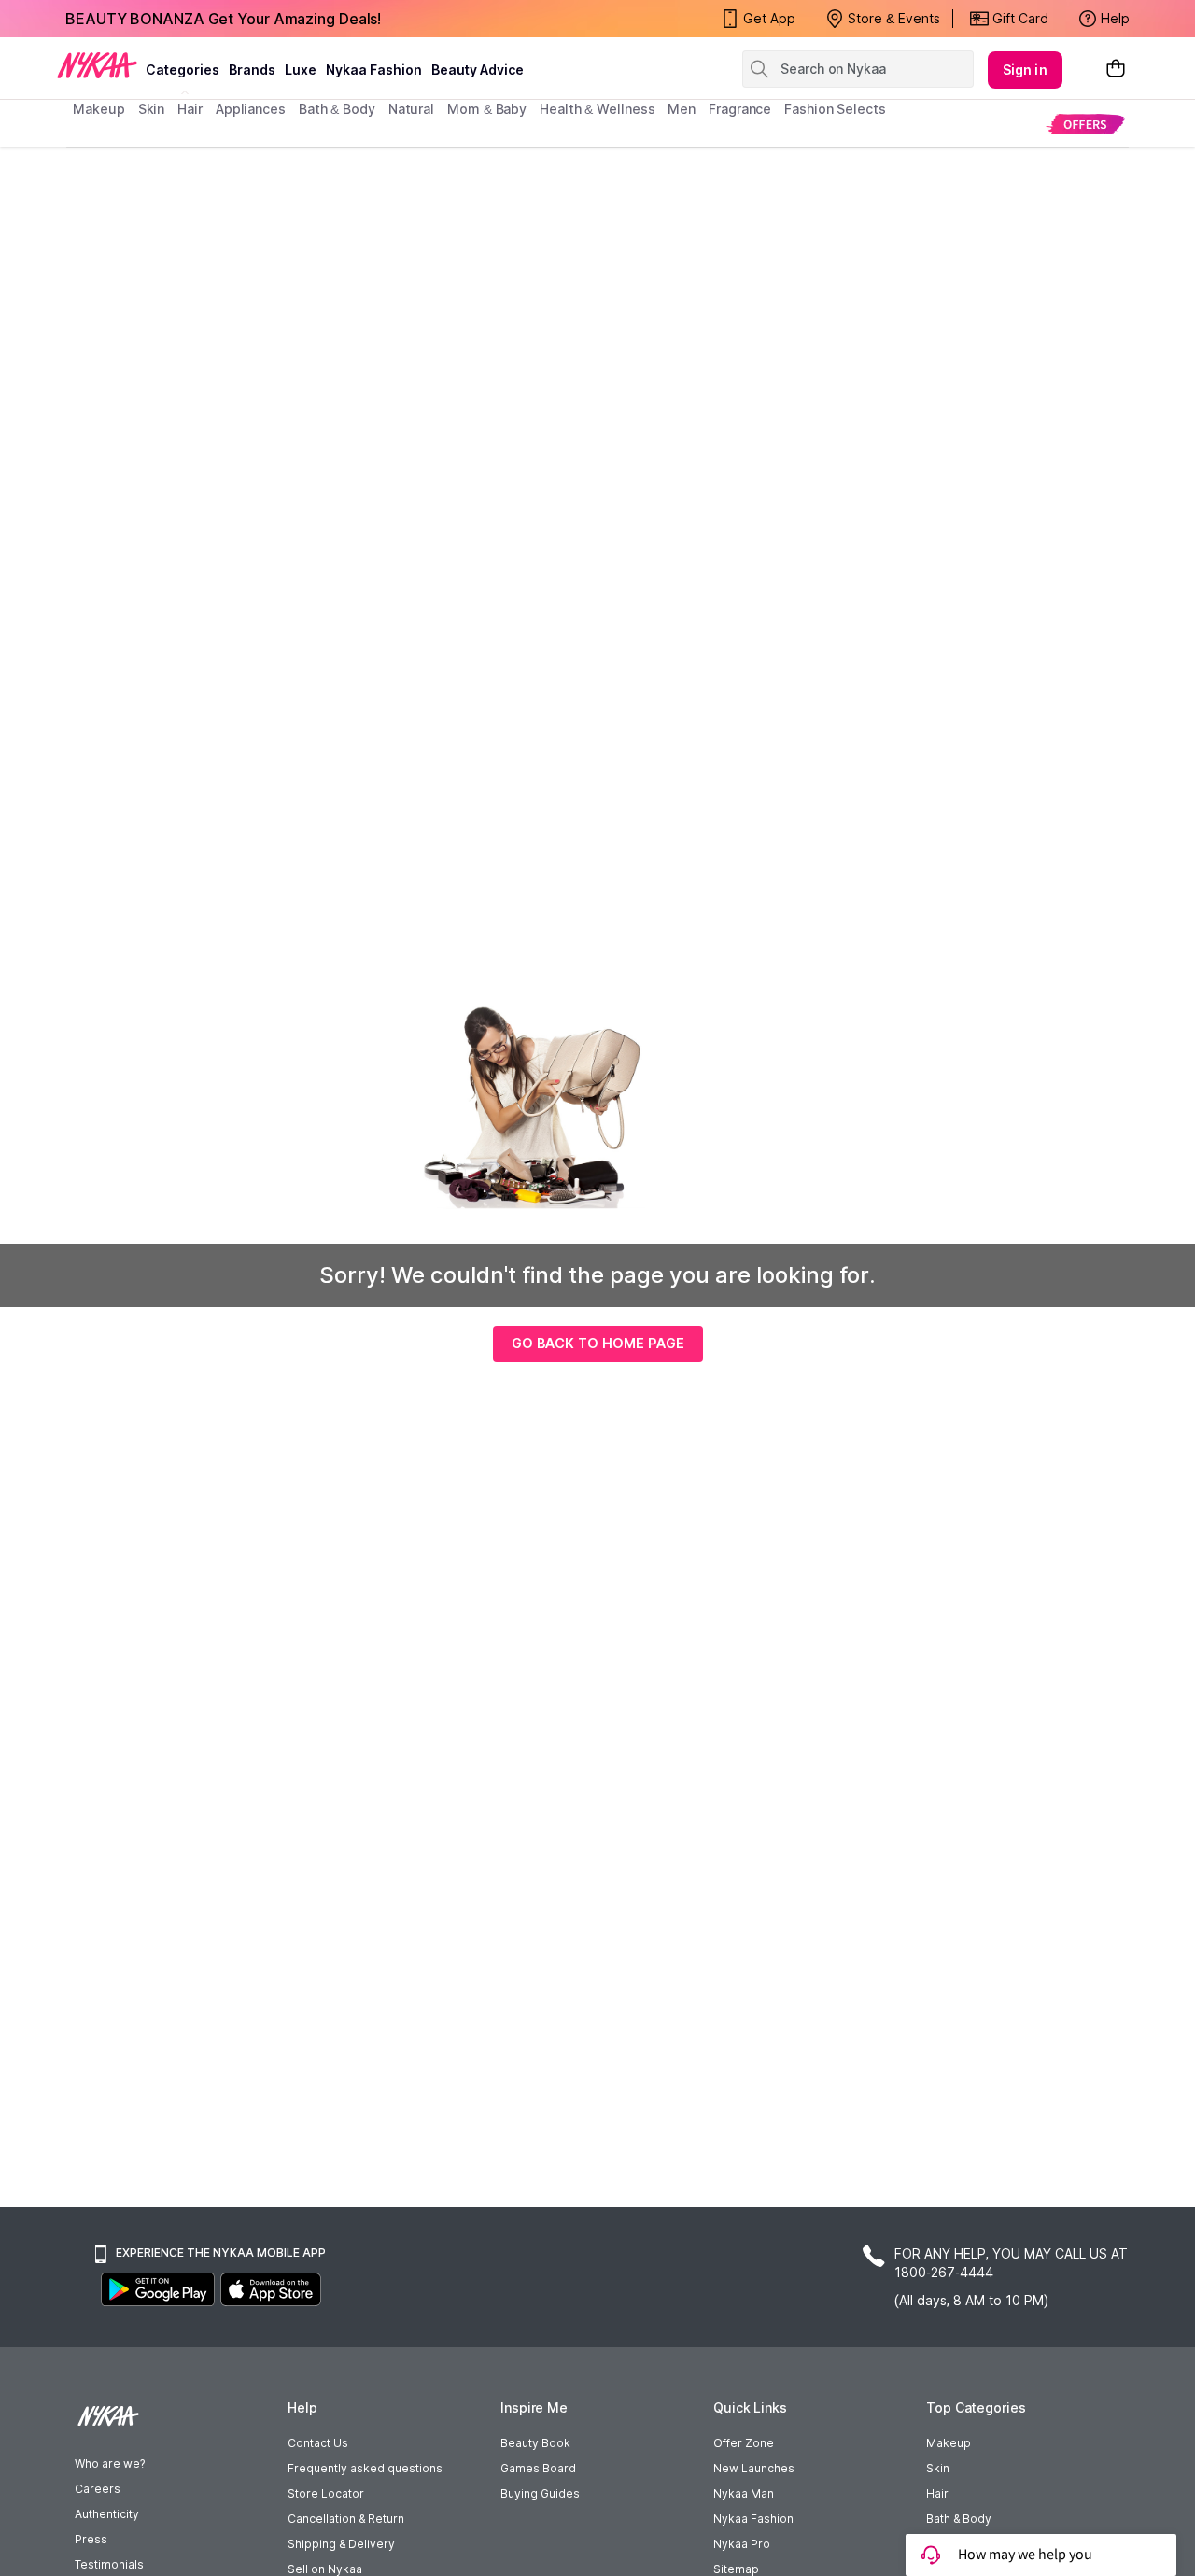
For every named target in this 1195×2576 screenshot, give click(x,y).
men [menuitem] (682, 109)
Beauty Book (535, 2443)
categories (183, 70)
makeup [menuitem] (98, 109)
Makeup (949, 2443)
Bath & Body (959, 2519)
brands (252, 70)
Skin (938, 2468)
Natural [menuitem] (411, 109)
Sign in (1025, 70)
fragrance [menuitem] (740, 109)
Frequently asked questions (365, 2468)
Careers (98, 2489)
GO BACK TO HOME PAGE (598, 1343)
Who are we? (110, 2463)
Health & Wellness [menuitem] (597, 109)
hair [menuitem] (190, 109)
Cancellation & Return (346, 2519)
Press (91, 2539)
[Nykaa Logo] (97, 64)
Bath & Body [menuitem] (337, 109)
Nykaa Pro (742, 2544)
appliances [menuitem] (251, 109)
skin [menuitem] (152, 109)
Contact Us (318, 2443)
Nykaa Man (744, 2493)
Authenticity (107, 2514)
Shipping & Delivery (341, 2544)
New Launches (754, 2468)
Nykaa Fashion (374, 70)
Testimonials (109, 2564)
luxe (301, 70)
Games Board (538, 2468)
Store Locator (326, 2493)
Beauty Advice (478, 70)
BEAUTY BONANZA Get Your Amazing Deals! (223, 19)
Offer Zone (744, 2443)
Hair (937, 2493)
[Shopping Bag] (1116, 70)
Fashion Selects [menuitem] (835, 109)
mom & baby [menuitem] (487, 109)
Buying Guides (540, 2493)
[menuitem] (1085, 124)
